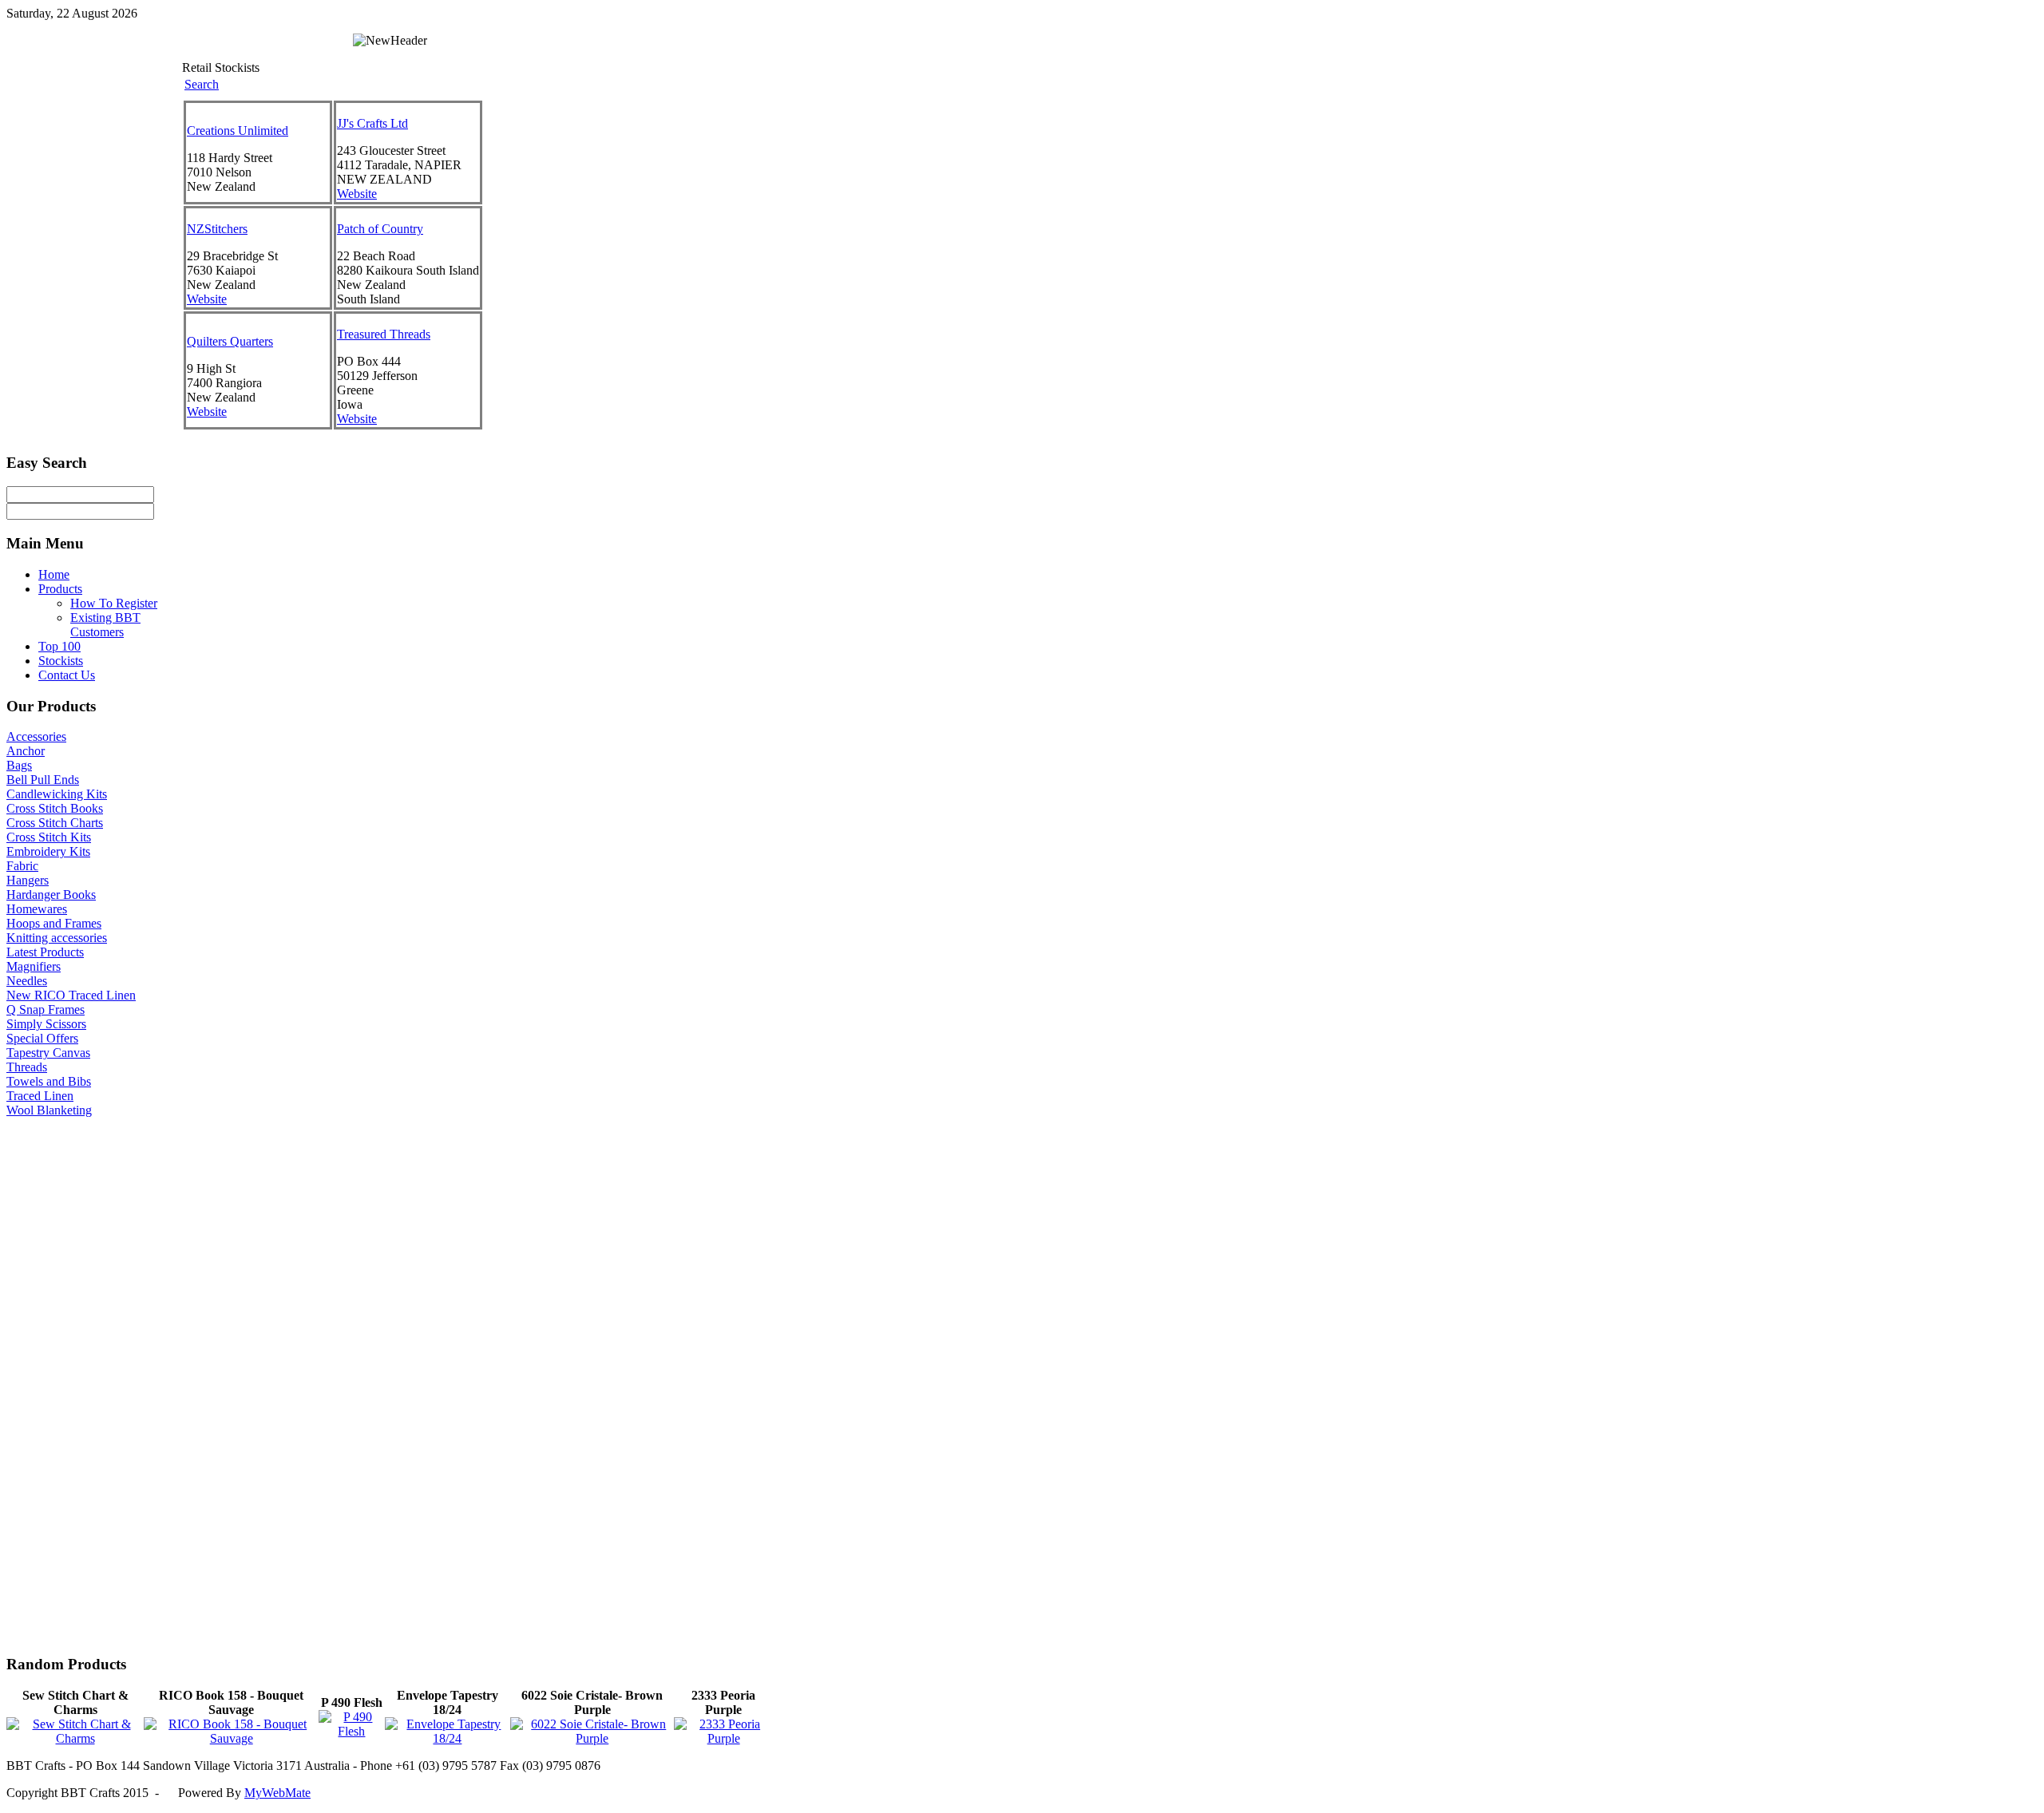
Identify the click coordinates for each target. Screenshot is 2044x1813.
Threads (27, 1067)
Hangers (28, 880)
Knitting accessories (57, 938)
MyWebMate (277, 1793)
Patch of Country (380, 229)
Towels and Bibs (49, 1081)
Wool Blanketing (49, 1110)
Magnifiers (34, 966)
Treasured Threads (384, 334)
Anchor (26, 751)
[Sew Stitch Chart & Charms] (75, 1738)
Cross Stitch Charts (55, 823)
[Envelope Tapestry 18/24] (448, 1738)
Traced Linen (40, 1096)
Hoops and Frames (54, 923)
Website (357, 194)
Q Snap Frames (46, 1009)
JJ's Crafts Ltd (372, 123)
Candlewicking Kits (57, 794)
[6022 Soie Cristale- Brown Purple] (592, 1738)
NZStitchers (217, 229)
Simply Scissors (46, 1024)
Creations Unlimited (238, 131)
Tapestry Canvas (48, 1053)
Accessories (36, 736)
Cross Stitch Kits (49, 837)
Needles (27, 981)
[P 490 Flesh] (351, 1731)
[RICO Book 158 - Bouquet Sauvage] (231, 1738)
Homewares (37, 909)
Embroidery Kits (48, 851)
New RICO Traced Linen (71, 995)
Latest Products (45, 952)
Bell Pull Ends (43, 780)
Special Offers (42, 1038)
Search (202, 84)
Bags (19, 765)
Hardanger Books (51, 895)
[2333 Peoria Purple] (723, 1738)
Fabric (22, 866)
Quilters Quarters (230, 341)
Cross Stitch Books (55, 808)
